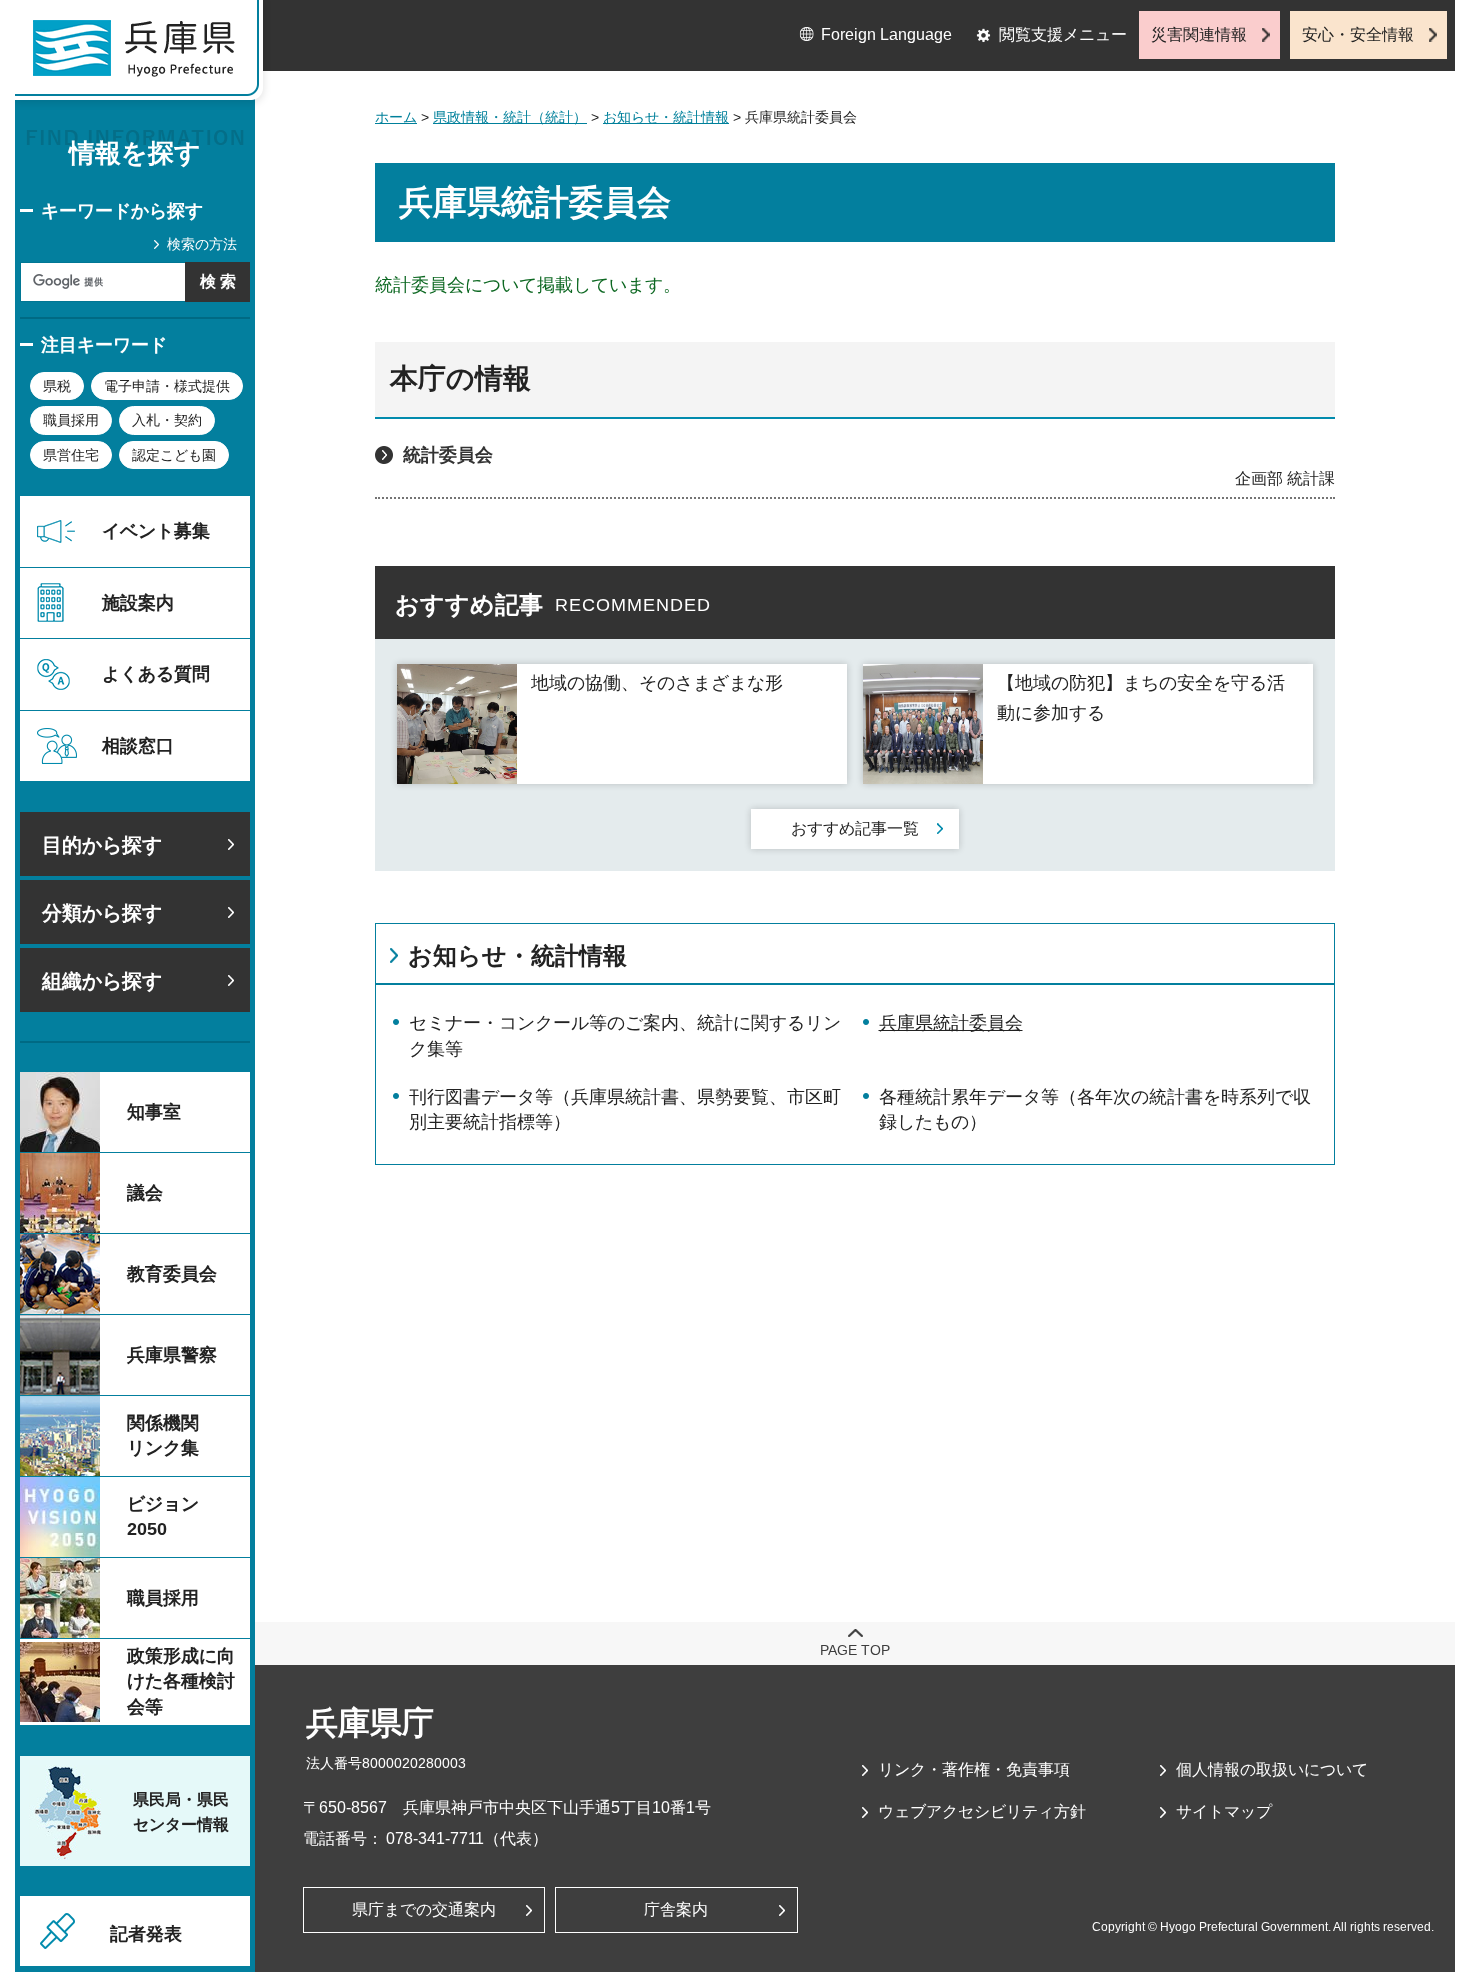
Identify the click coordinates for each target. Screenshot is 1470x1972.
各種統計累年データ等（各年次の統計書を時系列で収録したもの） (1095, 1109)
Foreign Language (886, 34)
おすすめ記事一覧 (855, 828)
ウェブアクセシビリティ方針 (982, 1811)
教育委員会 (172, 1274)
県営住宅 (71, 455)
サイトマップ (1224, 1811)
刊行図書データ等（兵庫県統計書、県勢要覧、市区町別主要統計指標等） (625, 1109)
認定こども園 (174, 455)
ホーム (396, 117)
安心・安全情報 (1358, 34)
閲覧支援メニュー (1063, 34)
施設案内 (138, 603)
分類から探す (102, 913)
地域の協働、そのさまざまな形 (657, 683)
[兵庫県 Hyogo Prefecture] (143, 55)
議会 (145, 1193)
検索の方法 (202, 244)
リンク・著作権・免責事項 (974, 1769)
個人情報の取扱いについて (1272, 1769)
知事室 (154, 1112)
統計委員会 (448, 455)
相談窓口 (138, 746)
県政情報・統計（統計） (510, 117)
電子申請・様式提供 (167, 386)
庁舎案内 (676, 1909)
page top (855, 1650)
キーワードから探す (122, 211)
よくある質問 (156, 674)
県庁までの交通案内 (424, 1909)
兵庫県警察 (172, 1355)
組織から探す (102, 981)
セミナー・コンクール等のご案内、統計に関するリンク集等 (625, 1035)
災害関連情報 (1199, 34)
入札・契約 (167, 420)
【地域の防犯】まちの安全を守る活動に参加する (1141, 698)
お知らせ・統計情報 (666, 117)
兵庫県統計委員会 (951, 1023)
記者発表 (146, 1934)
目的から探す (102, 845)
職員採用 (71, 420)
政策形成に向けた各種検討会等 (181, 1681)
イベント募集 (156, 531)
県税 (57, 386)
